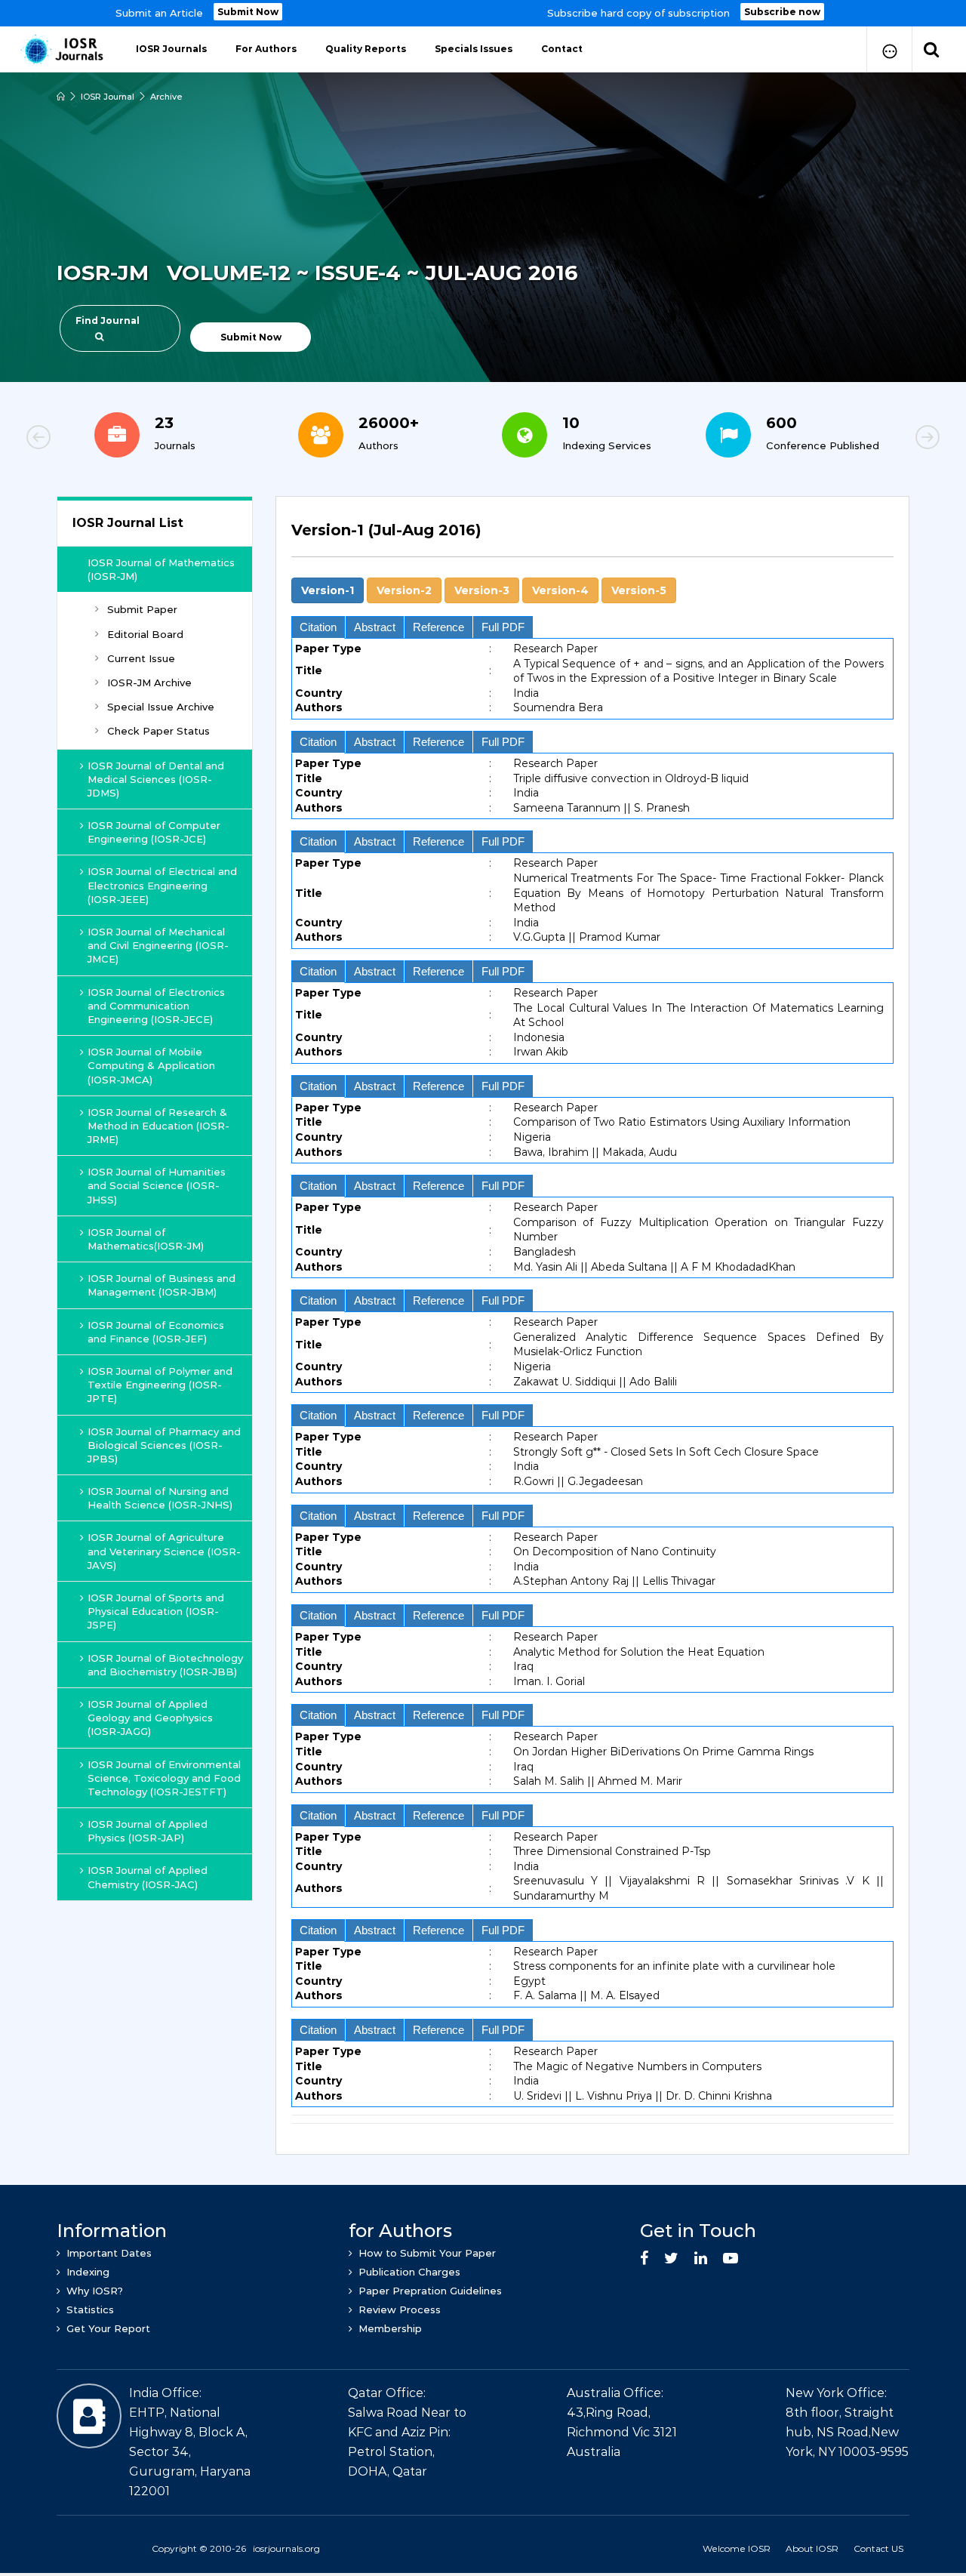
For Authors (266, 49)
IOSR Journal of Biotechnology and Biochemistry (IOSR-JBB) (165, 1665)
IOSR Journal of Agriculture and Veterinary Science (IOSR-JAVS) (164, 1551)
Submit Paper (142, 609)
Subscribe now (782, 12)
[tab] (592, 539)
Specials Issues (474, 49)
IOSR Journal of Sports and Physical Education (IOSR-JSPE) (156, 1611)
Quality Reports (366, 49)
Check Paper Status (158, 731)
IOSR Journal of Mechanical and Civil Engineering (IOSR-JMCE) (158, 945)
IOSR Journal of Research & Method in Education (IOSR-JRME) (158, 1126)
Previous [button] (91, 439)
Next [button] (875, 439)
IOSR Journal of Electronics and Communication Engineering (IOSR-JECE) (156, 1006)
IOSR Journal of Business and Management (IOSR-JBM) (162, 1285)
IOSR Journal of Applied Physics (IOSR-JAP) (148, 1831)
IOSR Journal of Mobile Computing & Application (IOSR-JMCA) (151, 1065)
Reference (438, 627)
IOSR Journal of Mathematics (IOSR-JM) (161, 569)
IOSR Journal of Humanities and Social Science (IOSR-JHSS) (157, 1185)
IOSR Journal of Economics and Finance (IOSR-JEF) (156, 1332)
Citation (318, 627)
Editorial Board (145, 634)
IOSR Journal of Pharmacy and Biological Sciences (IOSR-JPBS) (164, 1445)
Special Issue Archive (161, 707)
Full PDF (503, 627)
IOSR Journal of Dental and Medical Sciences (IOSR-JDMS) (156, 779)
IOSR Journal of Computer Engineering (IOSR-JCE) (154, 832)
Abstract (375, 627)
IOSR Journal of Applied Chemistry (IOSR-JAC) (148, 1877)
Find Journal (108, 320)
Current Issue (141, 658)
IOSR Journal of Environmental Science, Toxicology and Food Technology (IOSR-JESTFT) (164, 1778)
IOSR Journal (108, 97)
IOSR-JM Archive (149, 683)
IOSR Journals (171, 49)
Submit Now (248, 12)
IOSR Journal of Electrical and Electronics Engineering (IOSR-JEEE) (162, 885)
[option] (483, 13)
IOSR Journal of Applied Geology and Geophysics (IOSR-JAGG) (150, 1718)
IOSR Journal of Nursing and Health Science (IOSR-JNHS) (160, 1498)
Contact (562, 49)
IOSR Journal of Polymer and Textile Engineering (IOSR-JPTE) (160, 1385)
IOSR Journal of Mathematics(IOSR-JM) (146, 1239)
